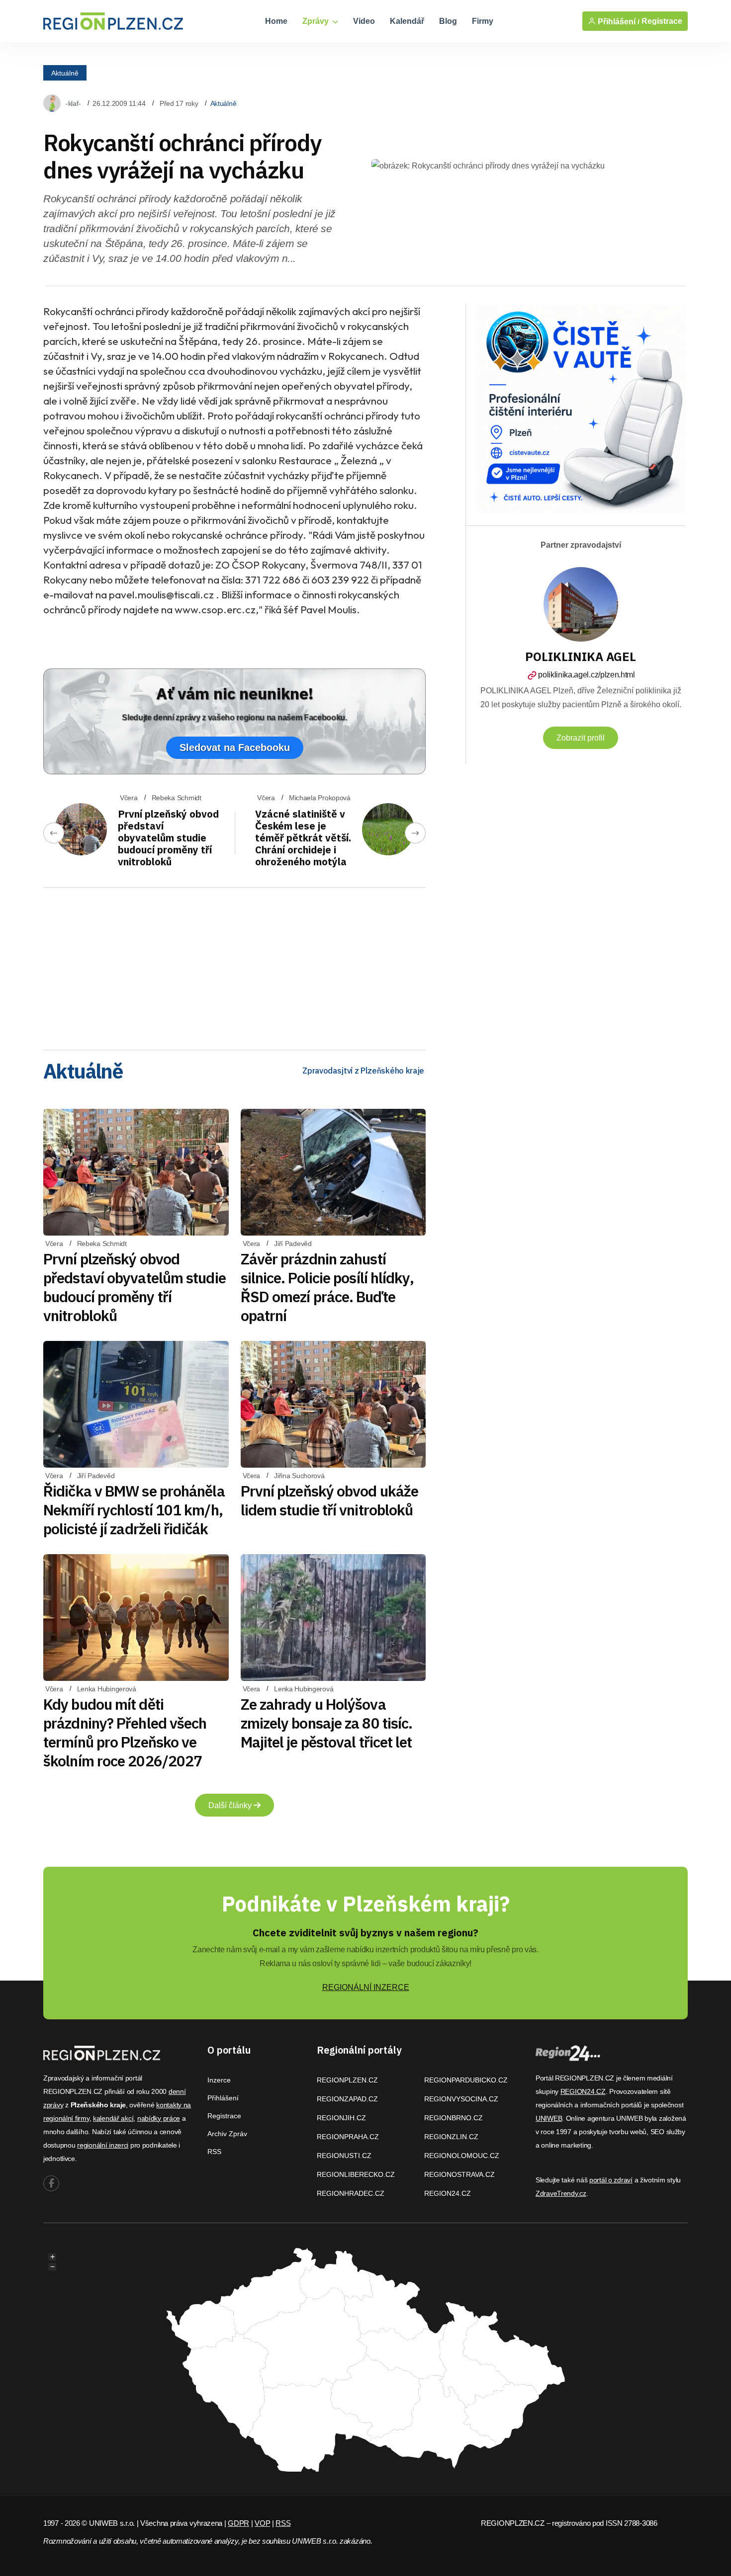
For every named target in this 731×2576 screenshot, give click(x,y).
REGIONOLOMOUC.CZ (462, 2156)
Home (276, 21)
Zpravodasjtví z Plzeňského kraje (363, 1071)
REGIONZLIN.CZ (451, 2137)
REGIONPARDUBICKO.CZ (466, 2080)
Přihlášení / (618, 21)
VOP (262, 2523)
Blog (448, 21)
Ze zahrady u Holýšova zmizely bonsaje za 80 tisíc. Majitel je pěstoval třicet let (327, 1723)
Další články (231, 1805)
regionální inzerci (103, 2145)
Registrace (662, 21)
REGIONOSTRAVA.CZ (459, 2174)
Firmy (483, 21)
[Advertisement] (234, 965)
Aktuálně (65, 73)
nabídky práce (159, 2118)
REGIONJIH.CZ (341, 2118)
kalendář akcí (113, 2118)
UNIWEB (549, 2118)
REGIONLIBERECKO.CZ (356, 2174)
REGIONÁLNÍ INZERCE (366, 1987)
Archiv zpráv (227, 2134)
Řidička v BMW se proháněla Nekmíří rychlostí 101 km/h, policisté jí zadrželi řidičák (134, 1510)
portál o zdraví (611, 2180)
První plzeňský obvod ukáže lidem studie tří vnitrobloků (330, 1500)
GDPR (238, 2523)
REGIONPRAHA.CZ (348, 2137)
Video (364, 21)
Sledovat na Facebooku (235, 748)
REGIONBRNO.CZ (454, 2118)
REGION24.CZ (448, 2193)
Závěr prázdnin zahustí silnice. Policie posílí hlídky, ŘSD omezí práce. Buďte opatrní (327, 1287)
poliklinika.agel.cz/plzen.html (586, 675)
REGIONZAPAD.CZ (347, 2099)
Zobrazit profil (581, 738)
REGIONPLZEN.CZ (347, 2080)
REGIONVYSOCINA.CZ (461, 2099)
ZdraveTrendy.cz (561, 2193)
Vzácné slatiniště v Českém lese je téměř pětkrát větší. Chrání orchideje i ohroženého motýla (303, 838)
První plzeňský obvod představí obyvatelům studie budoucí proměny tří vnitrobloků (168, 838)
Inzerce (219, 2080)
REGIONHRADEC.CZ (351, 2193)
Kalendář (407, 21)
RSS (214, 2152)
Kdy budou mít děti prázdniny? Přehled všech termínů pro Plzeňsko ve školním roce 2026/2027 (125, 1732)
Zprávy (317, 21)
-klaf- (73, 103)
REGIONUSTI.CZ (344, 2156)
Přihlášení (223, 2098)
